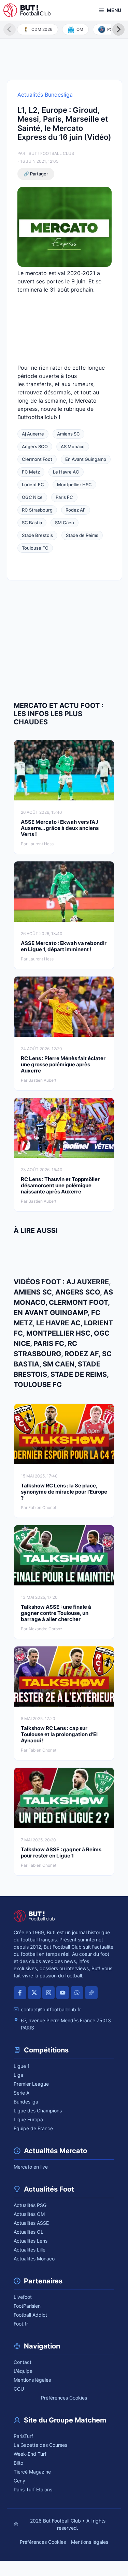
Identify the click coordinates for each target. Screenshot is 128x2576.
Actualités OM (29, 2214)
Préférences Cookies (64, 2398)
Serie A (22, 2093)
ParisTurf (23, 2436)
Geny (19, 2481)
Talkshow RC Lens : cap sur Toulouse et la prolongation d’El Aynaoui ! (59, 1734)
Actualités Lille (30, 2250)
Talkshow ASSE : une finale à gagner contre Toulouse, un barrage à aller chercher (56, 1613)
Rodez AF (76, 510)
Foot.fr (21, 2324)
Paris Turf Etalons (33, 2489)
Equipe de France (33, 2128)
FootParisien (27, 2306)
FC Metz (31, 472)
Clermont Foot (37, 459)
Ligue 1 (22, 2066)
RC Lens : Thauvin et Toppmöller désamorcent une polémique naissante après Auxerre (60, 1185)
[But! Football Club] (27, 10)
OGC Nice (32, 497)
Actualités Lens (31, 2241)
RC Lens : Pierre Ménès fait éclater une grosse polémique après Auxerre (63, 1064)
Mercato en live (31, 2167)
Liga (18, 2075)
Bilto (18, 2463)
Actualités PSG (30, 2205)
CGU (19, 2389)
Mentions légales (32, 2380)
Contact (23, 2362)
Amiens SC (68, 434)
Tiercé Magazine (32, 2472)
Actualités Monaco (34, 2259)
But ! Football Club (51, 153)
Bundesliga (26, 2102)
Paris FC (64, 497)
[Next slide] (118, 29)
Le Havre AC (66, 472)
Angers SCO (35, 446)
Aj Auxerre (33, 434)
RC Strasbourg (37, 510)
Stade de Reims (82, 535)
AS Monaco (73, 446)
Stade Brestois (37, 535)
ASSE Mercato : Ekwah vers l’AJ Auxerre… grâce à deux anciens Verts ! (60, 828)
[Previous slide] (10, 29)
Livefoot (23, 2297)
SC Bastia (32, 523)
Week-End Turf (30, 2454)
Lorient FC (33, 484)
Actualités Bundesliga (45, 95)
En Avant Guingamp (86, 459)
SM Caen (65, 523)
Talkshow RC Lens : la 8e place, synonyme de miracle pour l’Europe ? (64, 1492)
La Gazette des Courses (40, 2445)
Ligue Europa (28, 2119)
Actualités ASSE (31, 2223)
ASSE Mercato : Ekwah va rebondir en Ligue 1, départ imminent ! (64, 946)
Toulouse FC (35, 548)
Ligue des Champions (38, 2111)
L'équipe (23, 2371)
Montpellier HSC (74, 484)
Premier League (31, 2084)
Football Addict (30, 2315)
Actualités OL (29, 2232)
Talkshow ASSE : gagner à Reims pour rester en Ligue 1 (61, 1853)
